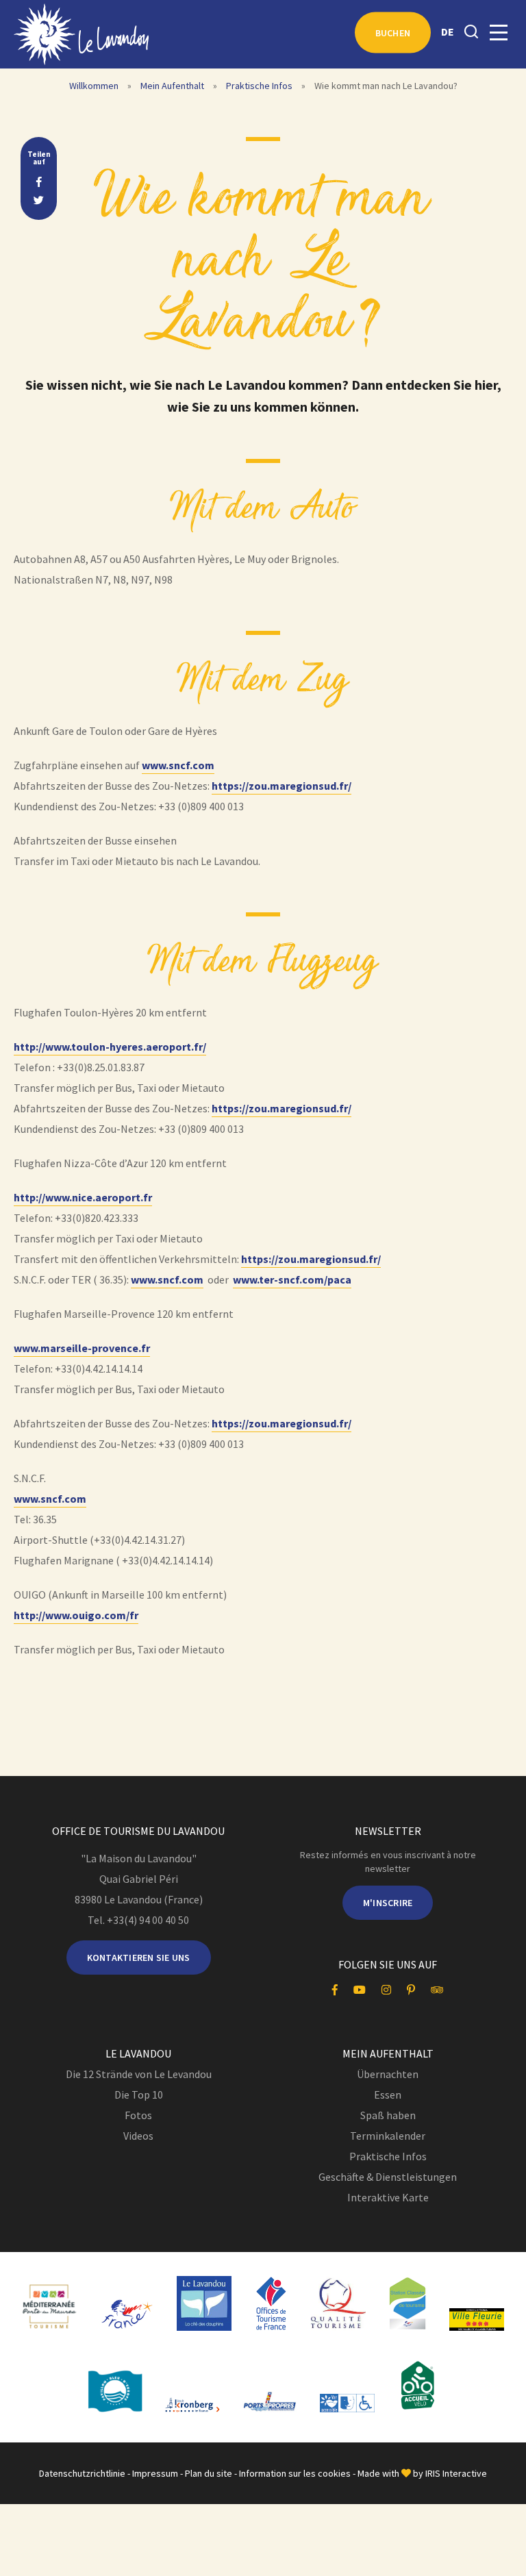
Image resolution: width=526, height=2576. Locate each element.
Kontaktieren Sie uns (139, 1958)
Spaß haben (388, 2115)
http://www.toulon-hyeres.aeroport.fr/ (110, 1047)
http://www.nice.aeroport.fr (83, 1197)
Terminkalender (388, 2136)
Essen (388, 2094)
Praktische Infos (259, 86)
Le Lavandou (138, 2053)
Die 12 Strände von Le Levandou (139, 2074)
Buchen (393, 33)
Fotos (138, 2115)
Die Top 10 (139, 2094)
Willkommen (94, 86)
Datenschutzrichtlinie (82, 2473)
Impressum (155, 2473)
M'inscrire (388, 1903)
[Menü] (499, 33)
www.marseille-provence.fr (82, 1348)
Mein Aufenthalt (172, 86)
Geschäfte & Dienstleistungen (388, 2177)
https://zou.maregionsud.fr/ (281, 786)
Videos (138, 2136)
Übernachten (388, 2074)
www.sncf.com (178, 765)
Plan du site (209, 2473)
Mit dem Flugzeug (263, 962)
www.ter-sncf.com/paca (292, 1279)
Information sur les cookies (295, 2473)
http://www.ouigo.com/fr (76, 1615)
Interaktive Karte (388, 2197)
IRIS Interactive (456, 2473)
